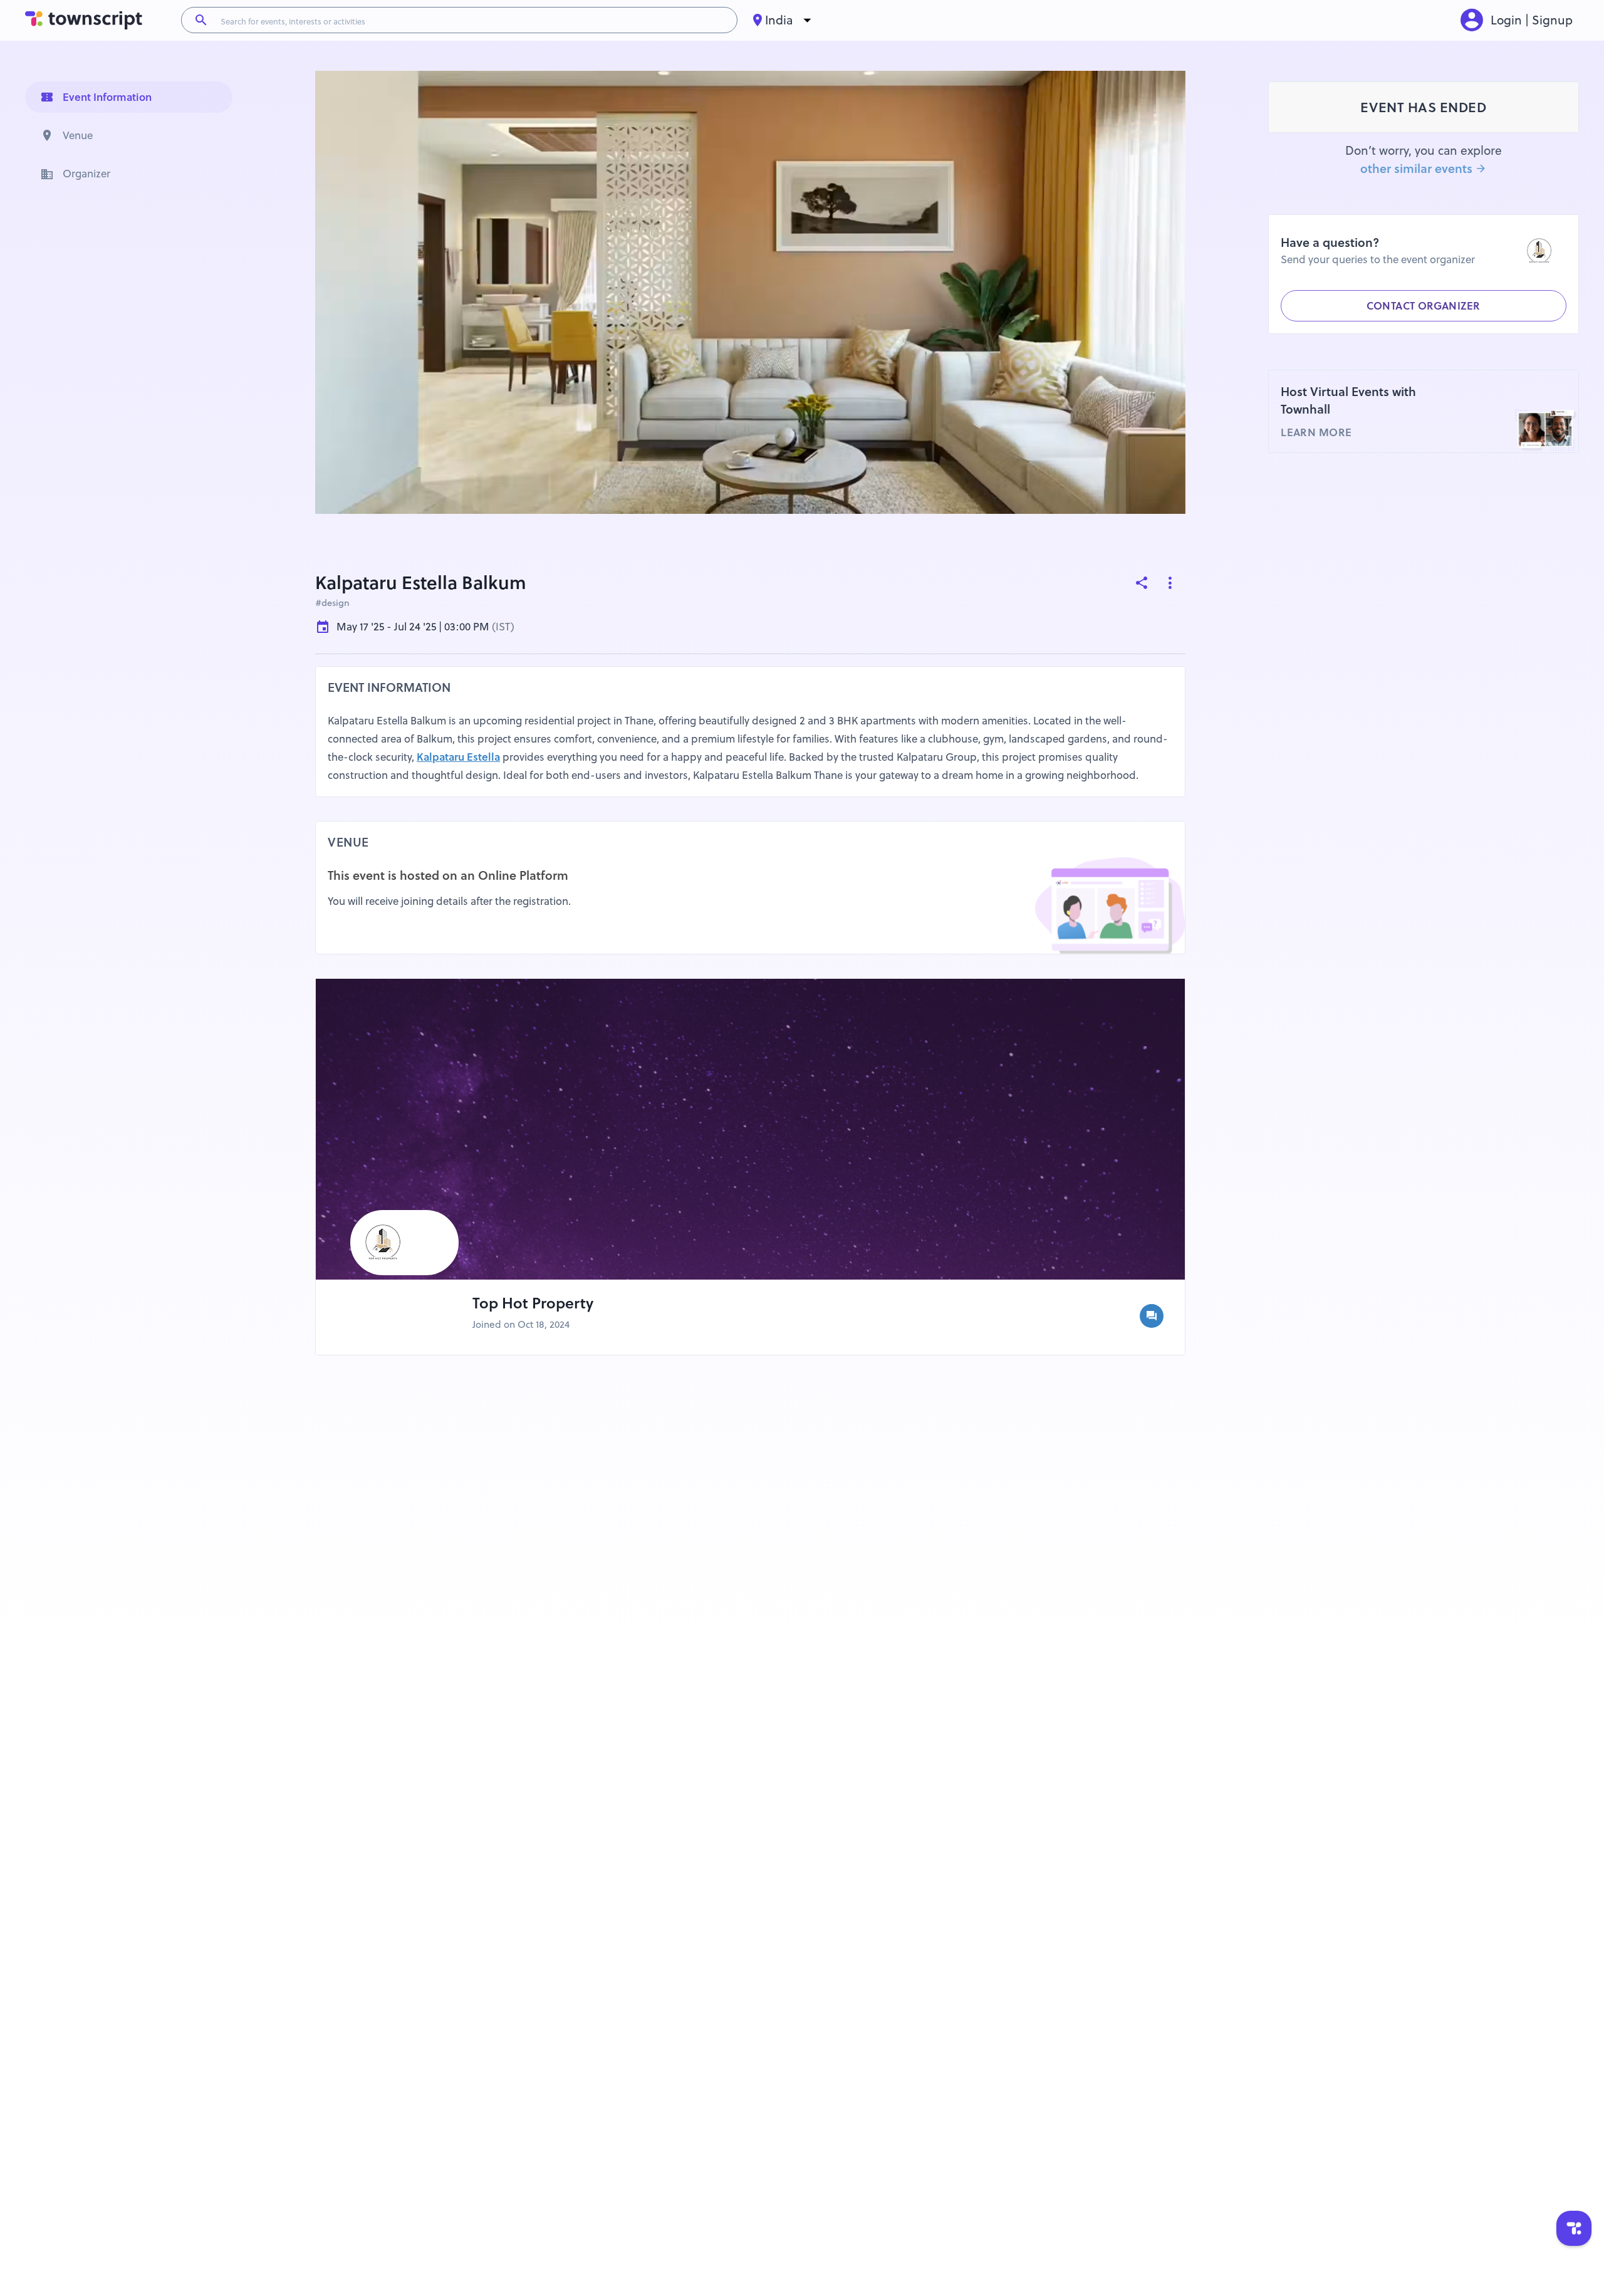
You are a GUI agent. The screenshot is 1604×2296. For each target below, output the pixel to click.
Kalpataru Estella (458, 757)
